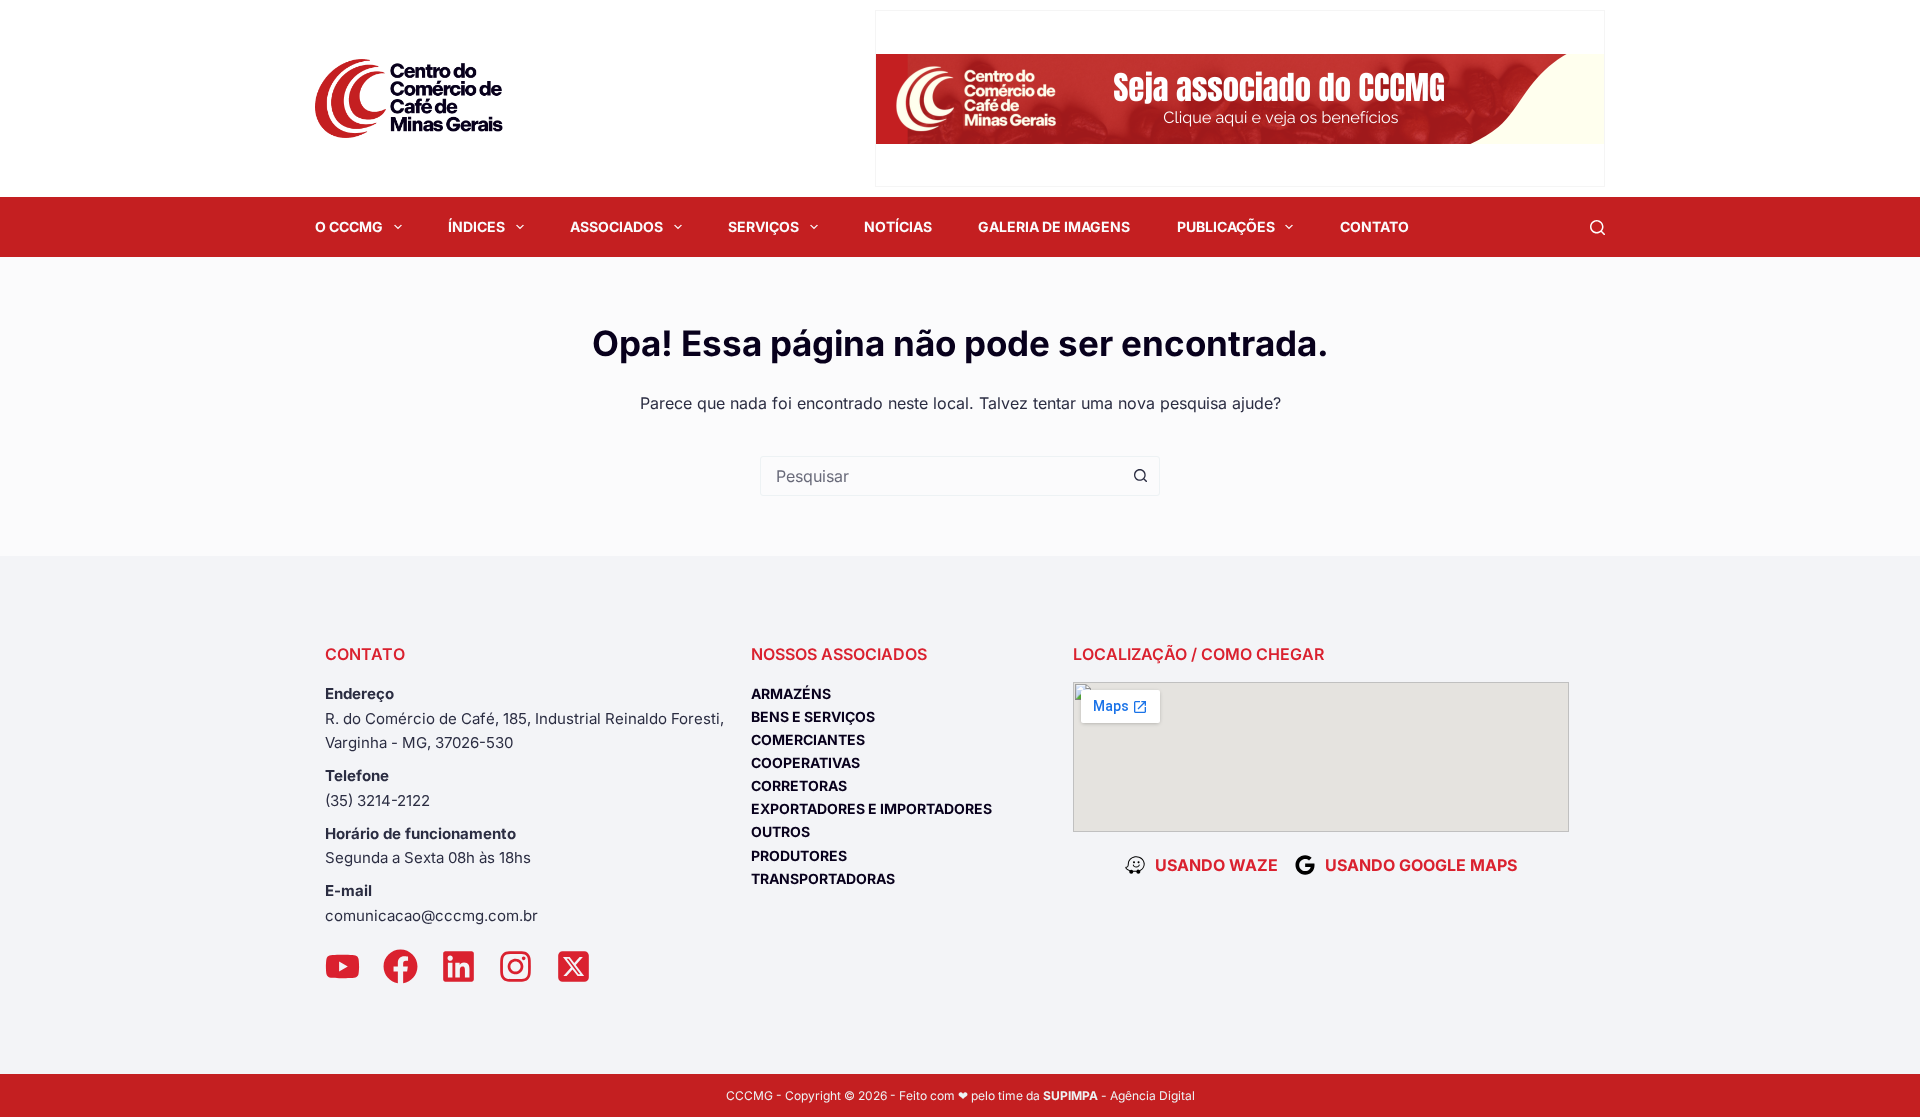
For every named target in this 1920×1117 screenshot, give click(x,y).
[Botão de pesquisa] (1140, 476)
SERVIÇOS (763, 226)
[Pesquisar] (1597, 227)
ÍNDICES (476, 226)
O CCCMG (349, 226)
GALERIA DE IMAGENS (1054, 226)
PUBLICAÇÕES (1226, 226)
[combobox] (941, 476)
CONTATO (1374, 226)
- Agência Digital (1119, 1095)
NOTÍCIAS (898, 226)
